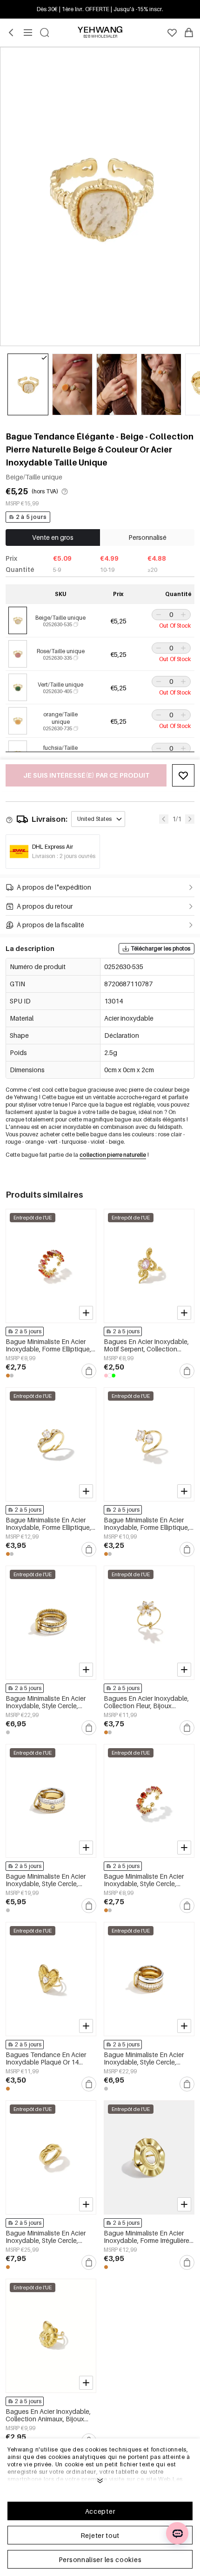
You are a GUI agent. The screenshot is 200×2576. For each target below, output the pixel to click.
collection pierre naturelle (113, 1155)
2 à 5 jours (31, 517)
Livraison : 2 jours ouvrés (64, 856)
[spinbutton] (171, 615)
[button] (158, 615)
